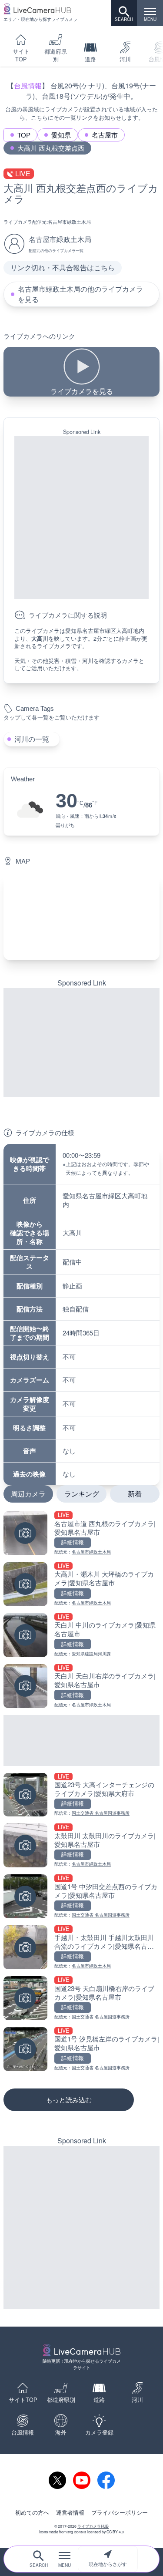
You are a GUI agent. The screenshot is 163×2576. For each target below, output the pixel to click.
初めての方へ (32, 2512)
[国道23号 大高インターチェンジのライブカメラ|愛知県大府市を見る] (81, 1795)
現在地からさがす (108, 2564)
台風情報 (28, 86)
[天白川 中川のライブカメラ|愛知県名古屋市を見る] (81, 1635)
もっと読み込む (69, 2100)
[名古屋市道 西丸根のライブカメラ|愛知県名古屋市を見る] (81, 1533)
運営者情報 (70, 2512)
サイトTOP (21, 55)
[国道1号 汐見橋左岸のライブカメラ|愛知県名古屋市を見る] (81, 2049)
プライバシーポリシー (120, 2512)
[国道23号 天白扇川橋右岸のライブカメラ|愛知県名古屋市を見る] (81, 1998)
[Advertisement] (81, 517)
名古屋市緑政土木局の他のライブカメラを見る (80, 294)
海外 (61, 2432)
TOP (24, 135)
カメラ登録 (99, 2432)
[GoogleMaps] (81, 916)
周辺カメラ (28, 1494)
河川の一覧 (32, 739)
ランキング (82, 1494)
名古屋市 (105, 135)
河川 (125, 59)
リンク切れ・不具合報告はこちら (63, 267)
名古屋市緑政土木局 (69, 222)
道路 (90, 59)
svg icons (75, 2532)
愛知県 (61, 135)
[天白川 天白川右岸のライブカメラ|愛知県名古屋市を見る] (81, 1686)
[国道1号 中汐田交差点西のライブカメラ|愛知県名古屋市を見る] (81, 1896)
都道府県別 (56, 55)
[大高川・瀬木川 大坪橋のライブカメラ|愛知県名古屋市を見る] (81, 1584)
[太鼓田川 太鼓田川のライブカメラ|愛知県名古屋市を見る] (81, 1845)
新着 (135, 1494)
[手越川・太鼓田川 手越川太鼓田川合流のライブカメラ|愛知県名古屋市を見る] (81, 1947)
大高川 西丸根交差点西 (51, 148)
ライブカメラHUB (93, 2526)
